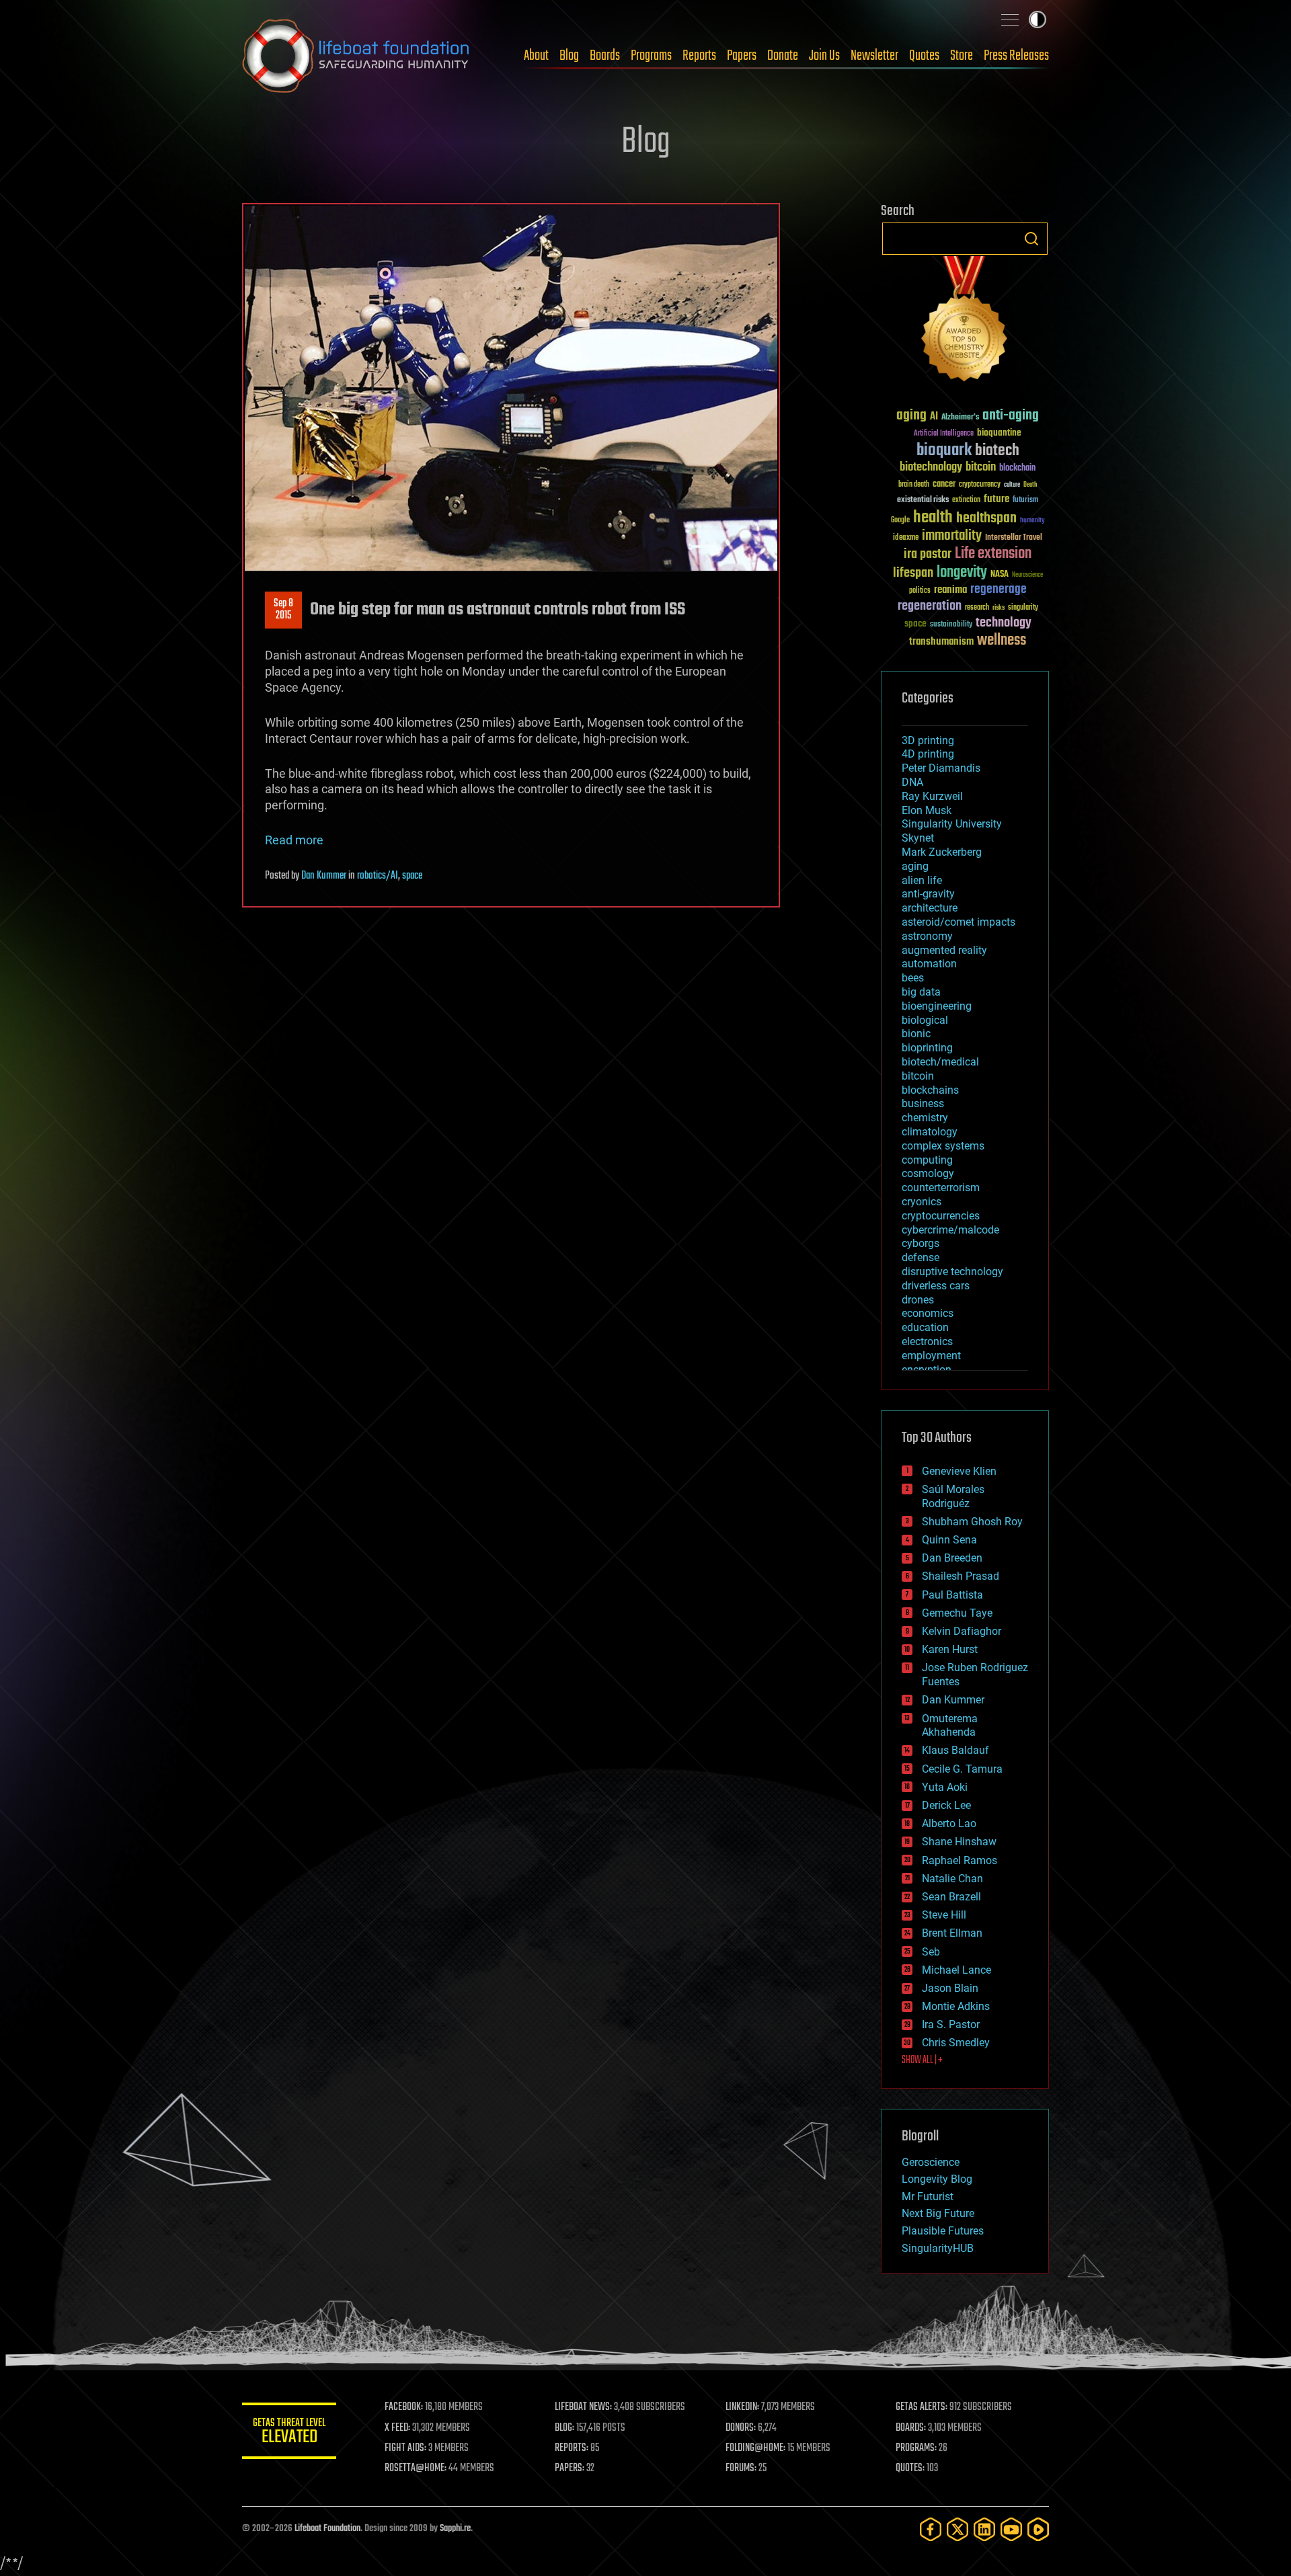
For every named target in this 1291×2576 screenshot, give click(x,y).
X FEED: (397, 2428)
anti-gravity (928, 894)
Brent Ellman (952, 1933)
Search (1031, 239)
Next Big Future (938, 2213)
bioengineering (937, 1006)
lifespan (913, 573)
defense (921, 1257)
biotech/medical (940, 1062)
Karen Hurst (950, 1649)
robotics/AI (378, 876)
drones (918, 1300)
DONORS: (741, 2428)
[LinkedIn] (984, 2529)
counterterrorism (941, 1188)
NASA (1000, 575)
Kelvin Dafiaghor (962, 1631)
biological (925, 1020)
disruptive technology (952, 1272)
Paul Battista (952, 1595)
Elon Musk (927, 810)
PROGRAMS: (916, 2448)
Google (900, 521)
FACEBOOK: (404, 2407)
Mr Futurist (928, 2197)
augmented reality (944, 950)
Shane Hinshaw (959, 1842)
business (923, 1103)
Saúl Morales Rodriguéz (953, 1496)
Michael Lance (956, 1970)
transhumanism (941, 642)
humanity (1032, 521)
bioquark (944, 451)
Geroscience (931, 2162)
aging (911, 416)
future (996, 499)
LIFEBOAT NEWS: (583, 2407)
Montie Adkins (956, 2006)
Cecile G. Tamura (962, 1769)
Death (1030, 485)
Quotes (924, 56)
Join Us (824, 56)
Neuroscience (1027, 576)
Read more (294, 840)
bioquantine (999, 433)
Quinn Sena (949, 1540)
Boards (605, 56)
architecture (930, 908)
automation (929, 964)
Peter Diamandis (941, 768)
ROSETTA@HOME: (416, 2468)
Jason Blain (950, 1988)
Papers (742, 56)
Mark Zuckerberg (942, 852)
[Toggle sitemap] (1010, 19)
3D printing (928, 740)
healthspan (986, 519)
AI (934, 417)
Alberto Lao (949, 1823)
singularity (1023, 608)
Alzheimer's (960, 418)
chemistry (925, 1118)
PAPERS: (570, 2468)
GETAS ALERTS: (922, 2407)
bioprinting (927, 1048)
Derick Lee (946, 1805)
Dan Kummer (324, 876)
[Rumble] (1038, 2529)
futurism (1025, 501)
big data (921, 992)
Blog (569, 56)
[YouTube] (1011, 2529)
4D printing (928, 754)
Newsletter (874, 56)
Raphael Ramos (960, 1860)
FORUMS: (741, 2468)
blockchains (930, 1090)
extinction (966, 500)
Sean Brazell (951, 1897)
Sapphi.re (455, 2529)
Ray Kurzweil (932, 796)
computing (927, 1160)
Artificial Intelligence (944, 434)
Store (962, 56)
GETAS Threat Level (289, 2433)
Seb (931, 1952)
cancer (944, 485)
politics (920, 591)
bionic (916, 1034)
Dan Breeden (952, 1558)
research (977, 608)
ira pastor (928, 554)
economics (928, 1313)
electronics (927, 1341)
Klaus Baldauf (955, 1750)
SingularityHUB (938, 2248)
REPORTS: (572, 2448)
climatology (930, 1132)
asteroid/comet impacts (959, 922)
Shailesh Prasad (961, 1576)
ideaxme (906, 538)
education (925, 1327)
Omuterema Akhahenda (950, 1726)
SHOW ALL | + (922, 2060)
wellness (1002, 641)
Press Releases (1016, 56)
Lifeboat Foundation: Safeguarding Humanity (356, 56)
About (536, 56)
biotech (997, 451)
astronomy (927, 936)
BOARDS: (911, 2428)
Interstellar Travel (1014, 538)
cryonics (922, 1202)
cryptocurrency (980, 485)
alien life (922, 880)
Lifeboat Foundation (327, 2529)
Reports (699, 56)
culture (1012, 485)
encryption (927, 1370)
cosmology (928, 1173)
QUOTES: (910, 2468)
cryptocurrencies (941, 1216)
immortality (952, 536)
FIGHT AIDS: (405, 2448)
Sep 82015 (283, 610)
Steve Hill (944, 1915)
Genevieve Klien (959, 1471)
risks (999, 608)
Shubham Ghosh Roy (972, 1522)
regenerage (999, 590)
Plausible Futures (943, 2231)
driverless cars (936, 1286)
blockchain (1017, 469)
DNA (912, 782)
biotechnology (931, 468)
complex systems (943, 1146)
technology (1004, 623)
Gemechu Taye (957, 1613)
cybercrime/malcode (950, 1230)
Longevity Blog (937, 2179)
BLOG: (564, 2428)
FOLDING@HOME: (755, 2448)
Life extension (993, 554)
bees (913, 978)
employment (931, 1356)
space (412, 876)
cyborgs (921, 1243)
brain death (914, 485)
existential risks (923, 500)
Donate (783, 56)
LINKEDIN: (742, 2407)
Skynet (918, 838)
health (933, 518)
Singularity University (952, 824)
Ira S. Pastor (951, 2024)
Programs (651, 56)
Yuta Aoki (945, 1787)
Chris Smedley (956, 2043)
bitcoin (981, 468)
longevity (962, 573)
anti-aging (1011, 416)
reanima (950, 590)
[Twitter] (957, 2529)
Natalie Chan (952, 1879)
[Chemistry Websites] (965, 322)
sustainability (951, 625)
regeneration (930, 606)
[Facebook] (931, 2529)
